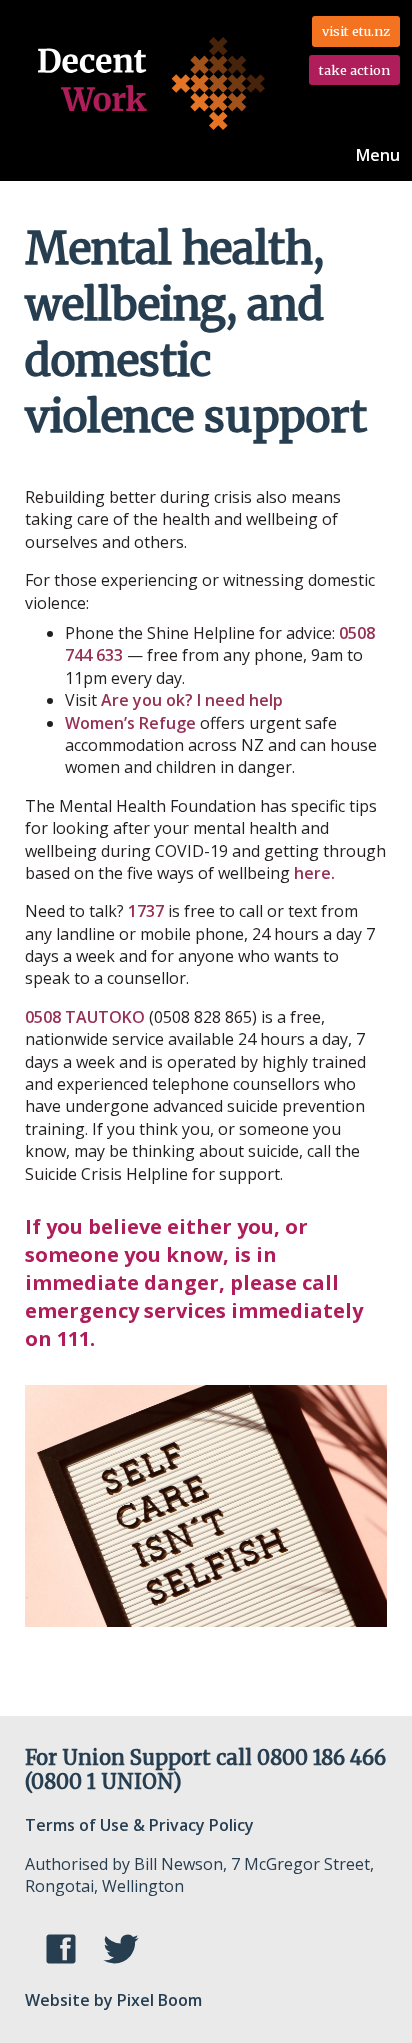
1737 (146, 911)
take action (354, 70)
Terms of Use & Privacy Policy (139, 1825)
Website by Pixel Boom (113, 2000)
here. (314, 873)
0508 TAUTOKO (85, 1017)
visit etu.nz (356, 31)
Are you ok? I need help (194, 700)
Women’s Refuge (132, 723)
